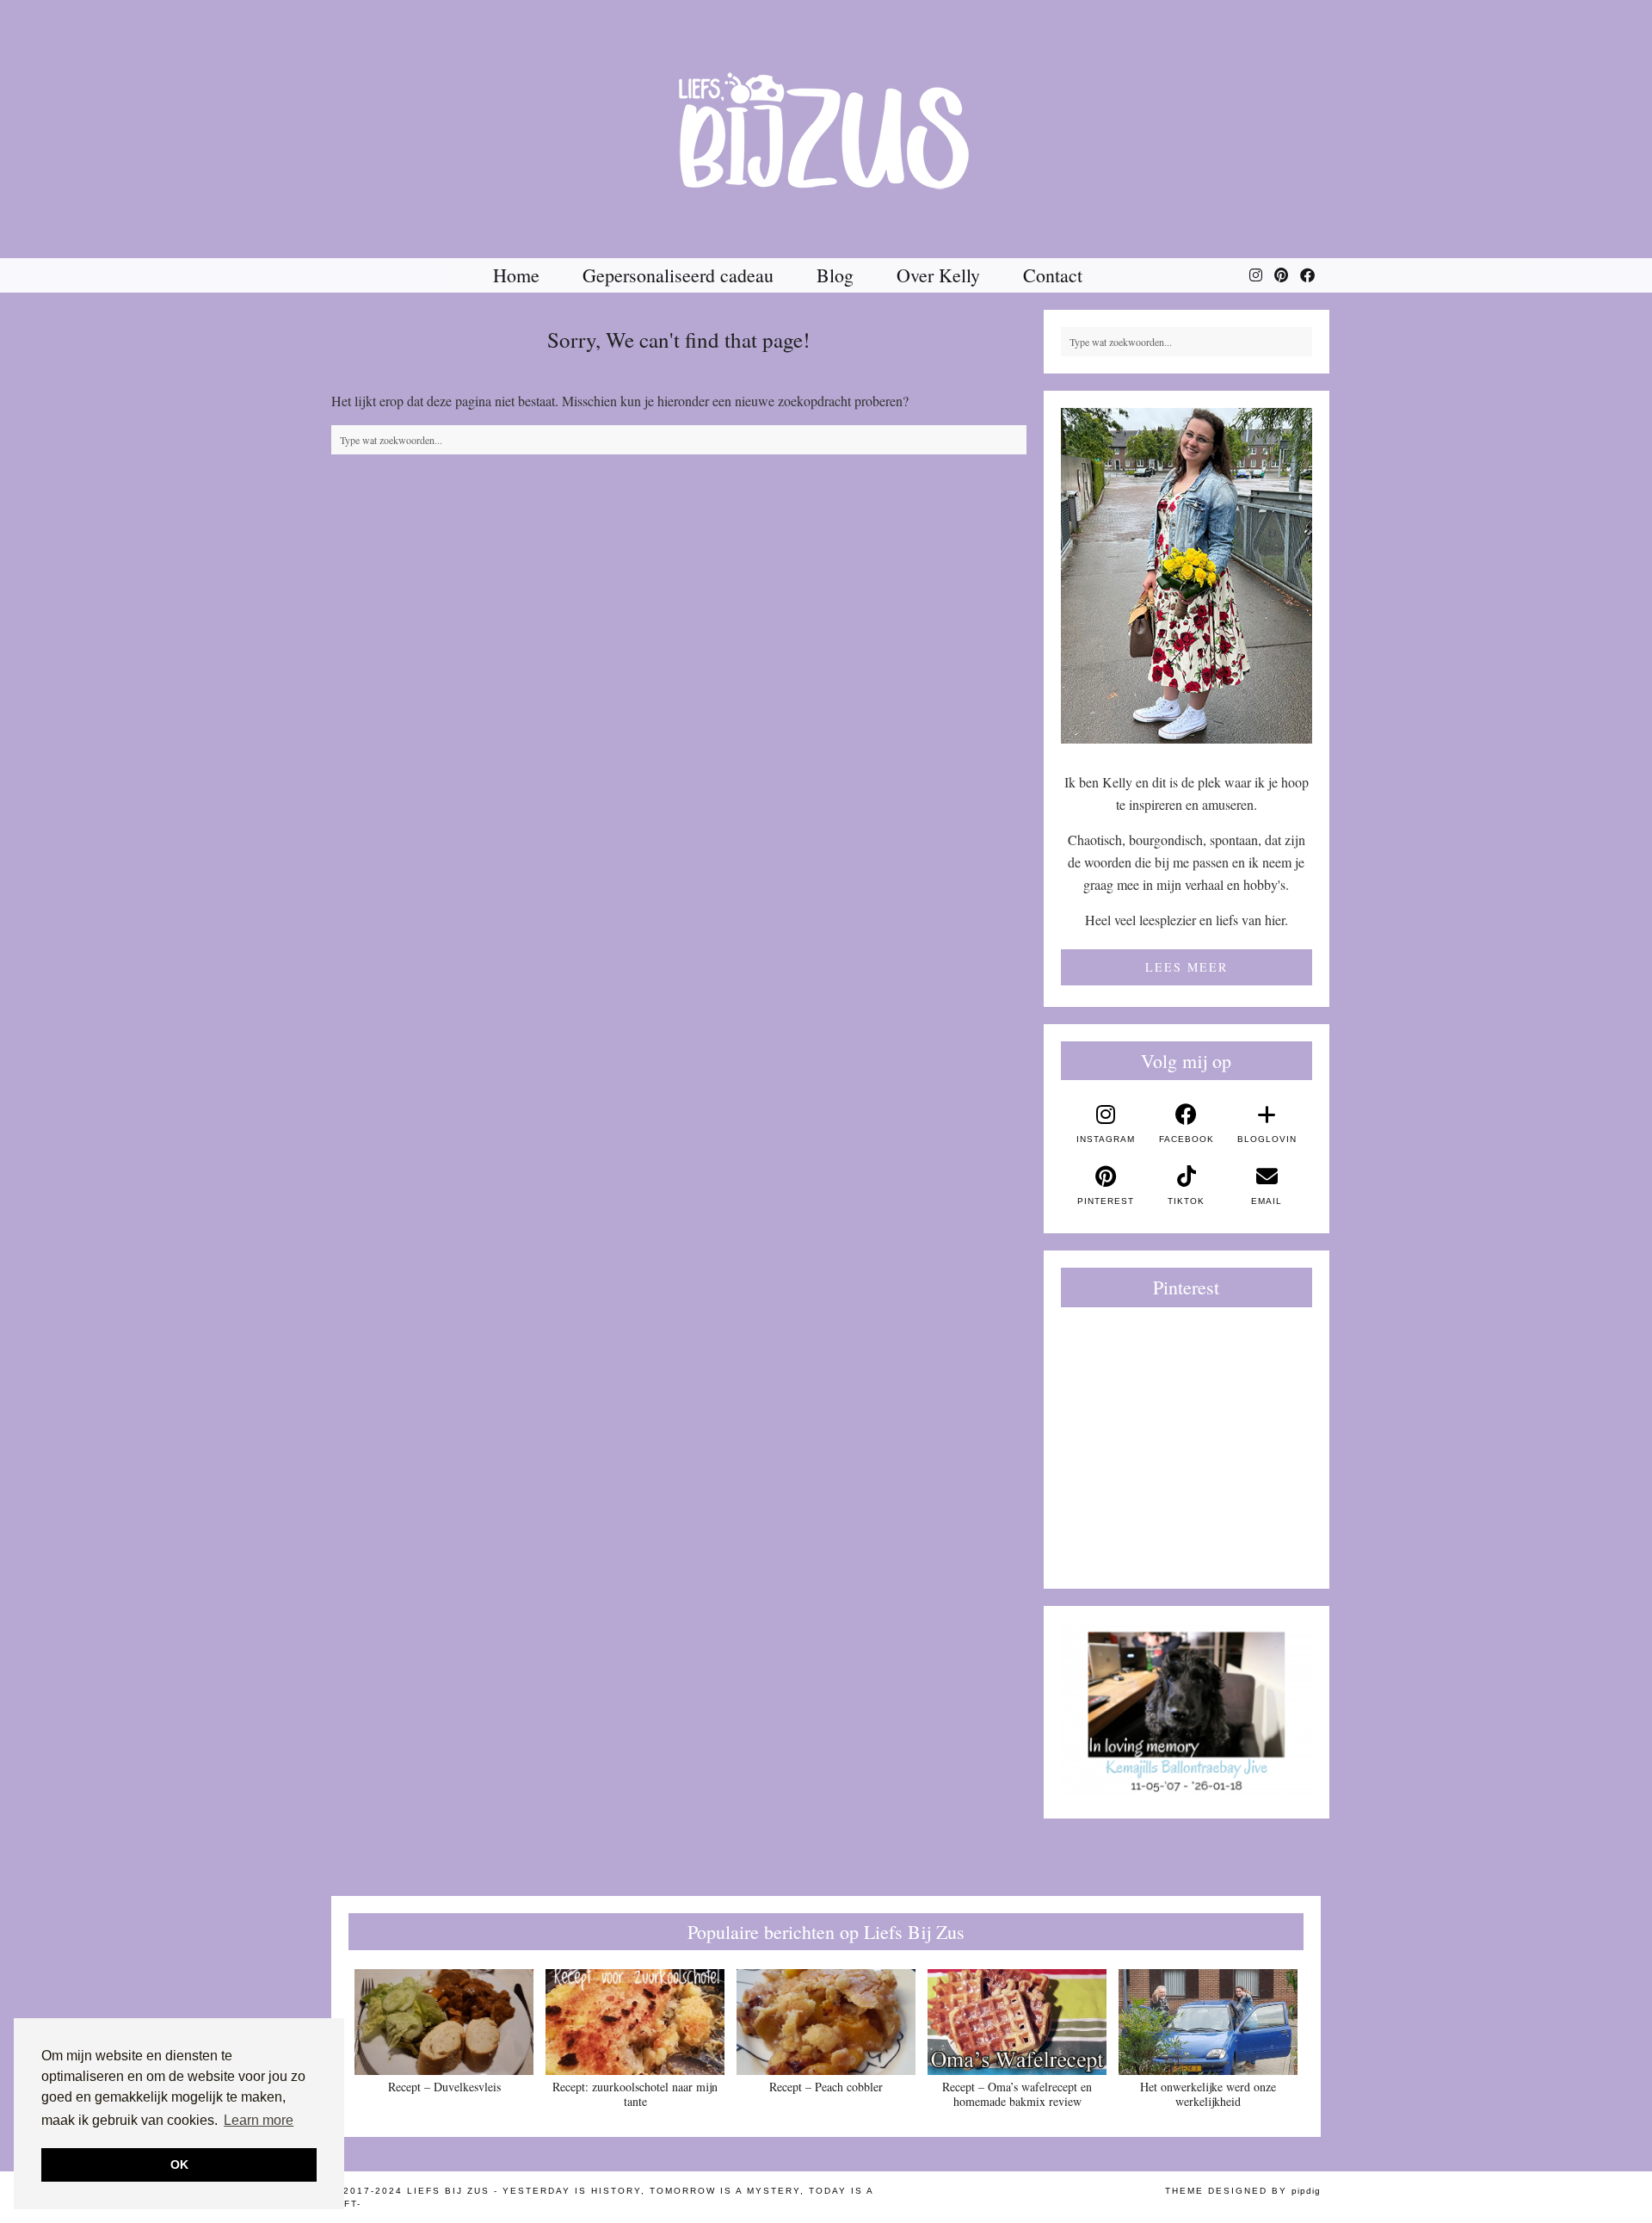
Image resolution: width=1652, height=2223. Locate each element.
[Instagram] (1256, 275)
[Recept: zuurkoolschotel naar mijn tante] (635, 2022)
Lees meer (1187, 967)
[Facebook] (1307, 275)
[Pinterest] (1281, 275)
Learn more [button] (259, 2120)
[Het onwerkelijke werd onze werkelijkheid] (1208, 2022)
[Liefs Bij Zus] (826, 129)
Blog (835, 275)
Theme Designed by (1243, 2191)
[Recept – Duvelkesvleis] (444, 2022)
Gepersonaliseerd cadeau (678, 275)
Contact (1053, 275)
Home (516, 275)
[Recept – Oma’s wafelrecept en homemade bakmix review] (1017, 2022)
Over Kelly (938, 275)
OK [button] (179, 2164)
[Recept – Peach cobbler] (826, 2022)
